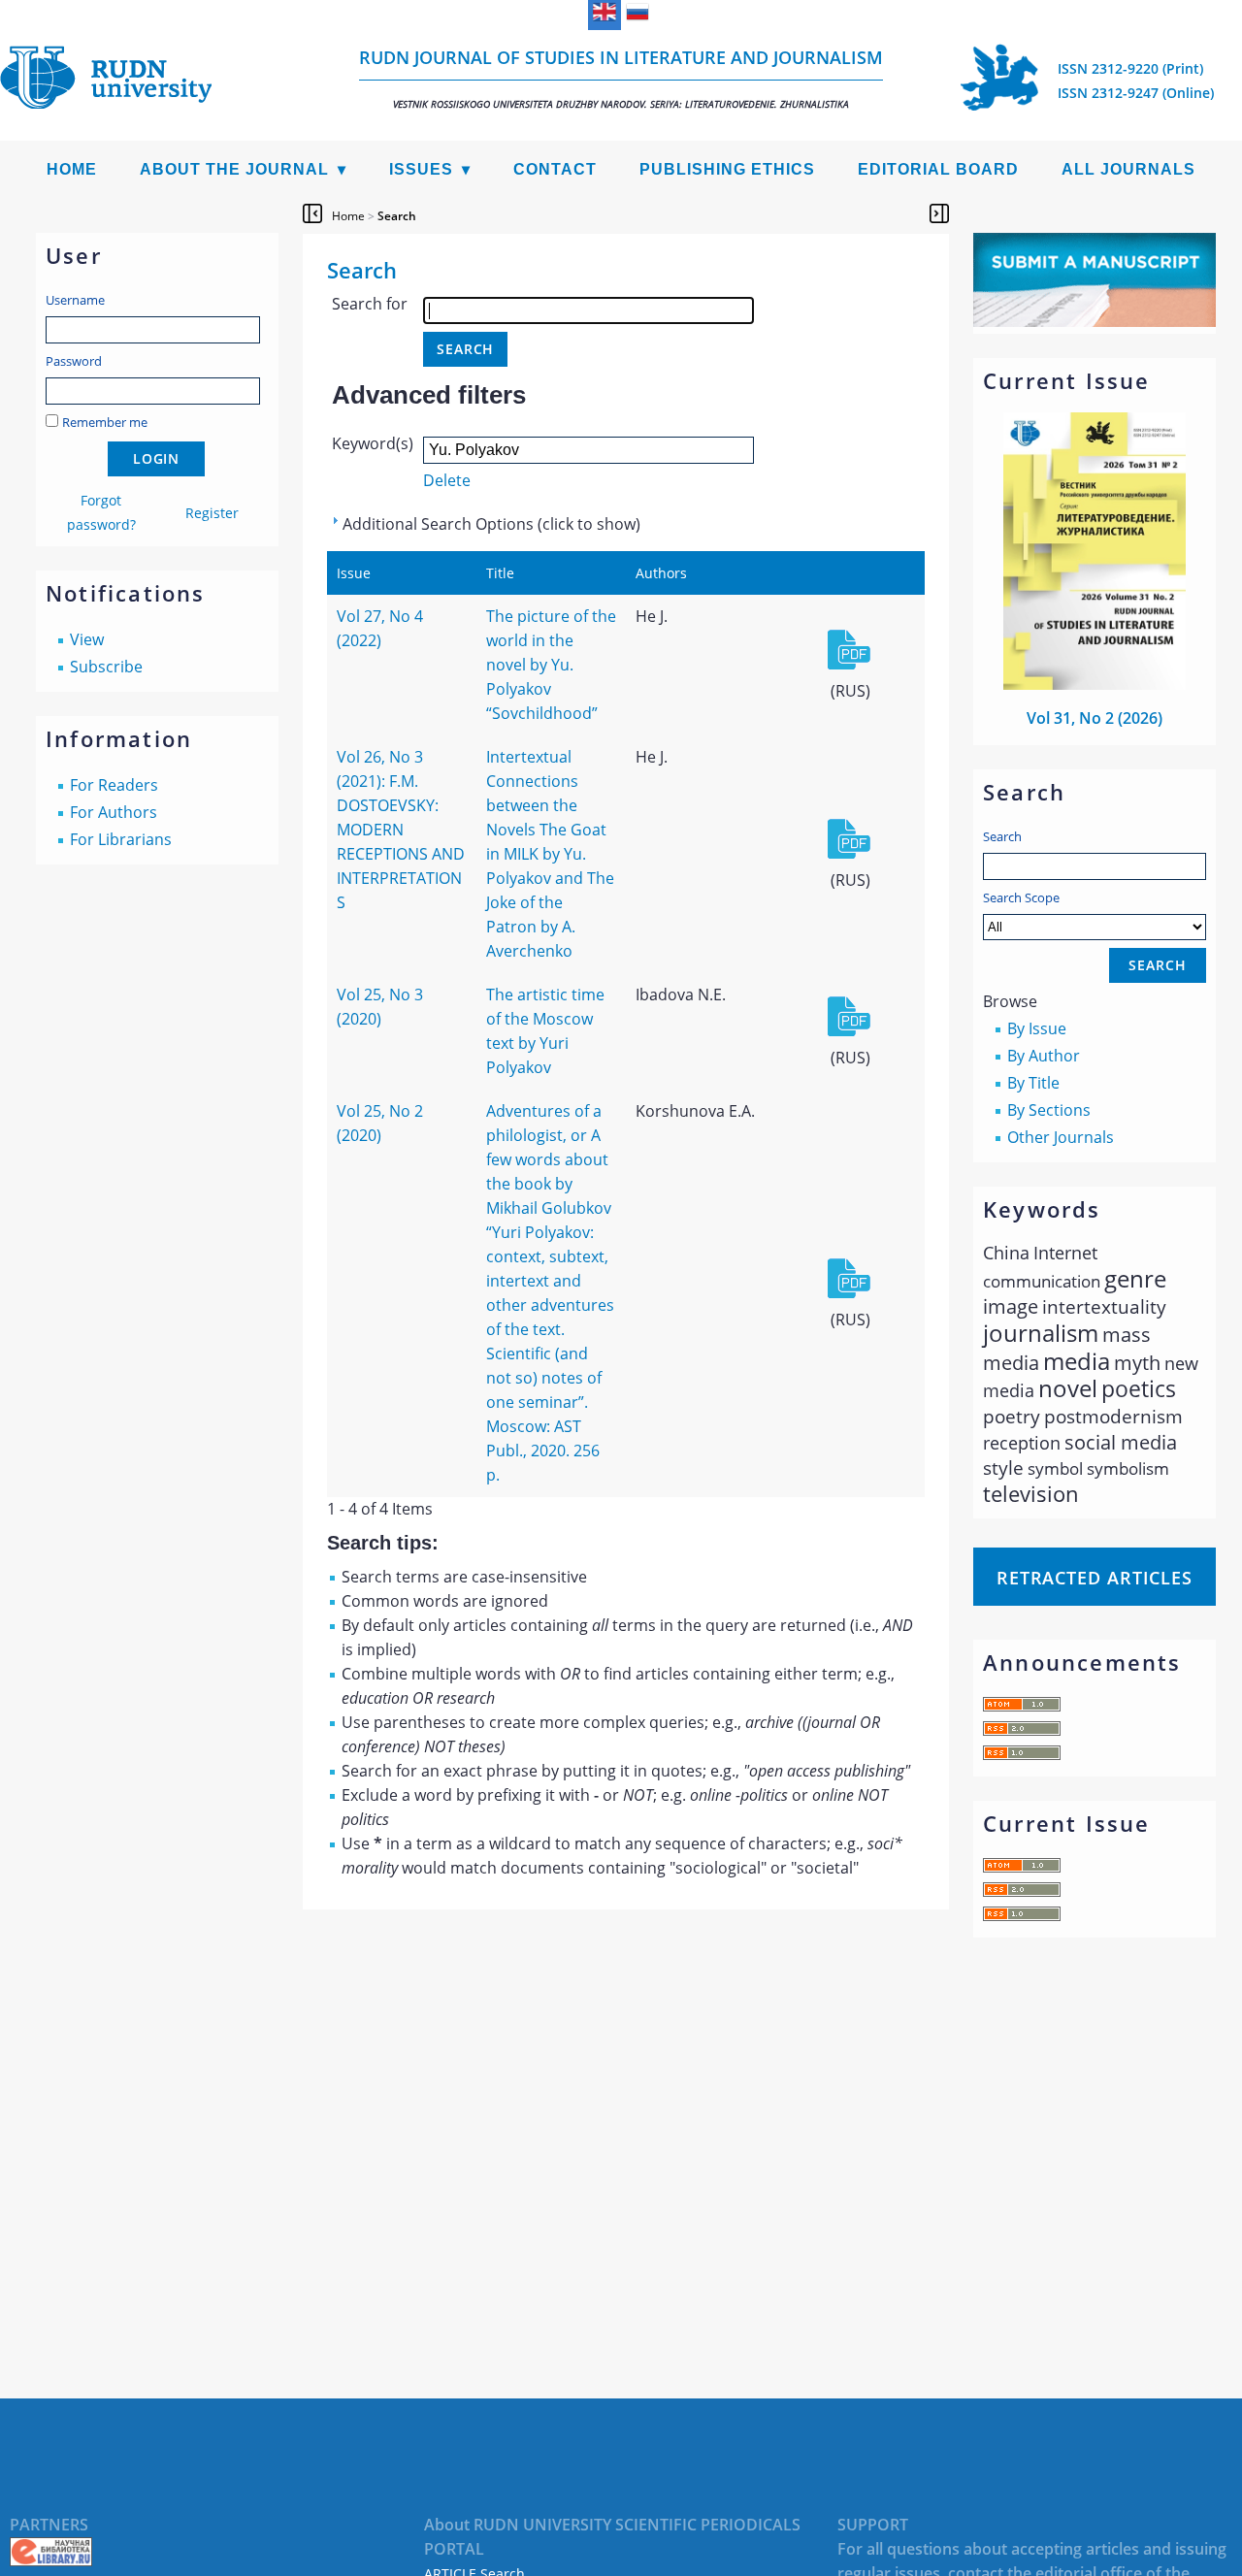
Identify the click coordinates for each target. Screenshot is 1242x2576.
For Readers (114, 785)
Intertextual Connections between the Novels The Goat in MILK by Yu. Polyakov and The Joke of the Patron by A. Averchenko (550, 854)
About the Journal (234, 169)
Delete (447, 480)
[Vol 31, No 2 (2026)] (1095, 684)
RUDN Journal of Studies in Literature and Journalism (621, 78)
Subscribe (106, 667)
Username (75, 300)
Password (74, 361)
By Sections (1049, 1110)
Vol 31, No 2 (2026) (1095, 718)
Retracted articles (1095, 1578)
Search (1002, 836)
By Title (1033, 1083)
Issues (421, 169)
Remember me (105, 422)
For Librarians (121, 839)
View (87, 639)
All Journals (1128, 169)
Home (72, 169)
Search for (370, 304)
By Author (1044, 1056)
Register (212, 513)
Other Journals (1061, 1137)
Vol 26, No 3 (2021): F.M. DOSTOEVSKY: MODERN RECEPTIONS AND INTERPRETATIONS (401, 830)
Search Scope (1021, 897)
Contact (555, 169)
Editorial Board (938, 169)
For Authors (114, 812)
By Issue (1037, 1028)
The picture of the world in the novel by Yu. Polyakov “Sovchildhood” (551, 665)
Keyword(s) (373, 443)
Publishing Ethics (727, 169)
